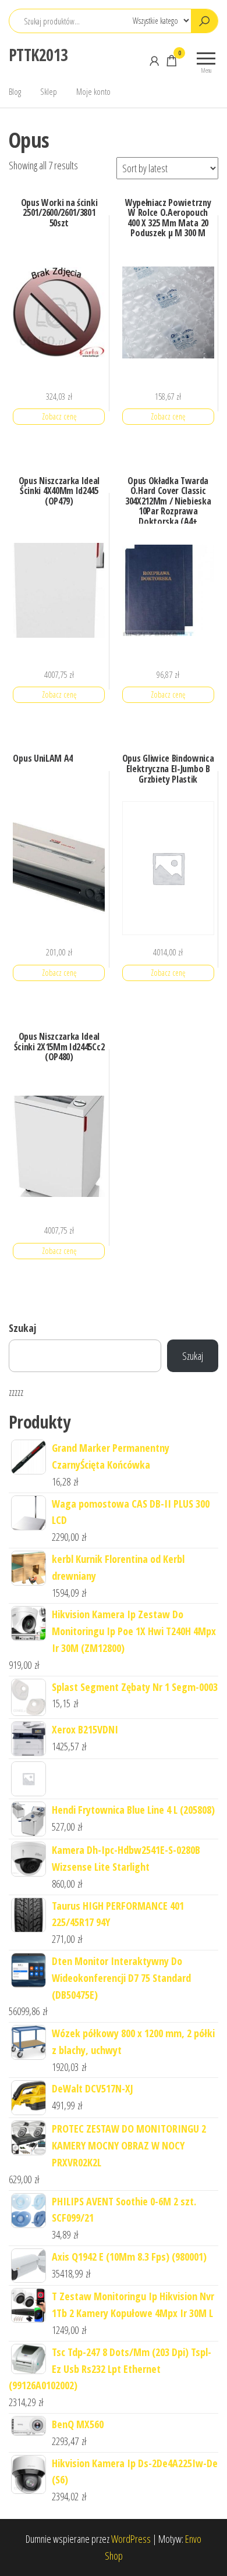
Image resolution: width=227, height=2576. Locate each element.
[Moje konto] (154, 61)
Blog (15, 91)
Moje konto (93, 91)
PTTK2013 (38, 55)
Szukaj (22, 1328)
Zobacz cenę (59, 416)
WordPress (131, 2539)
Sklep (49, 91)
